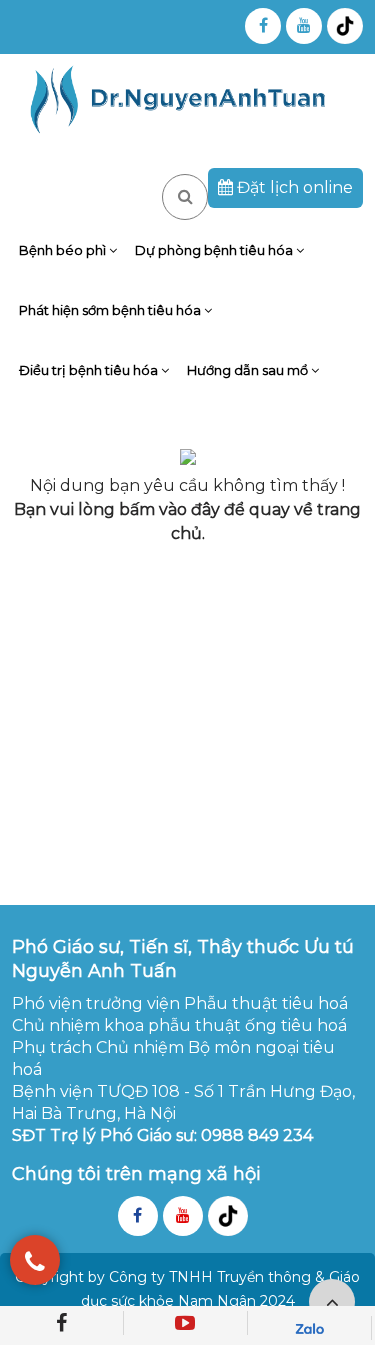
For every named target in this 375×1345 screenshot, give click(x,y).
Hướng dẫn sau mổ (249, 370)
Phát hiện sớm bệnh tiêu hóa (111, 310)
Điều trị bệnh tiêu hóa (90, 370)
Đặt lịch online (293, 187)
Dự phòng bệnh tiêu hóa (215, 250)
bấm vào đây (169, 509)
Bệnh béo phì (64, 250)
